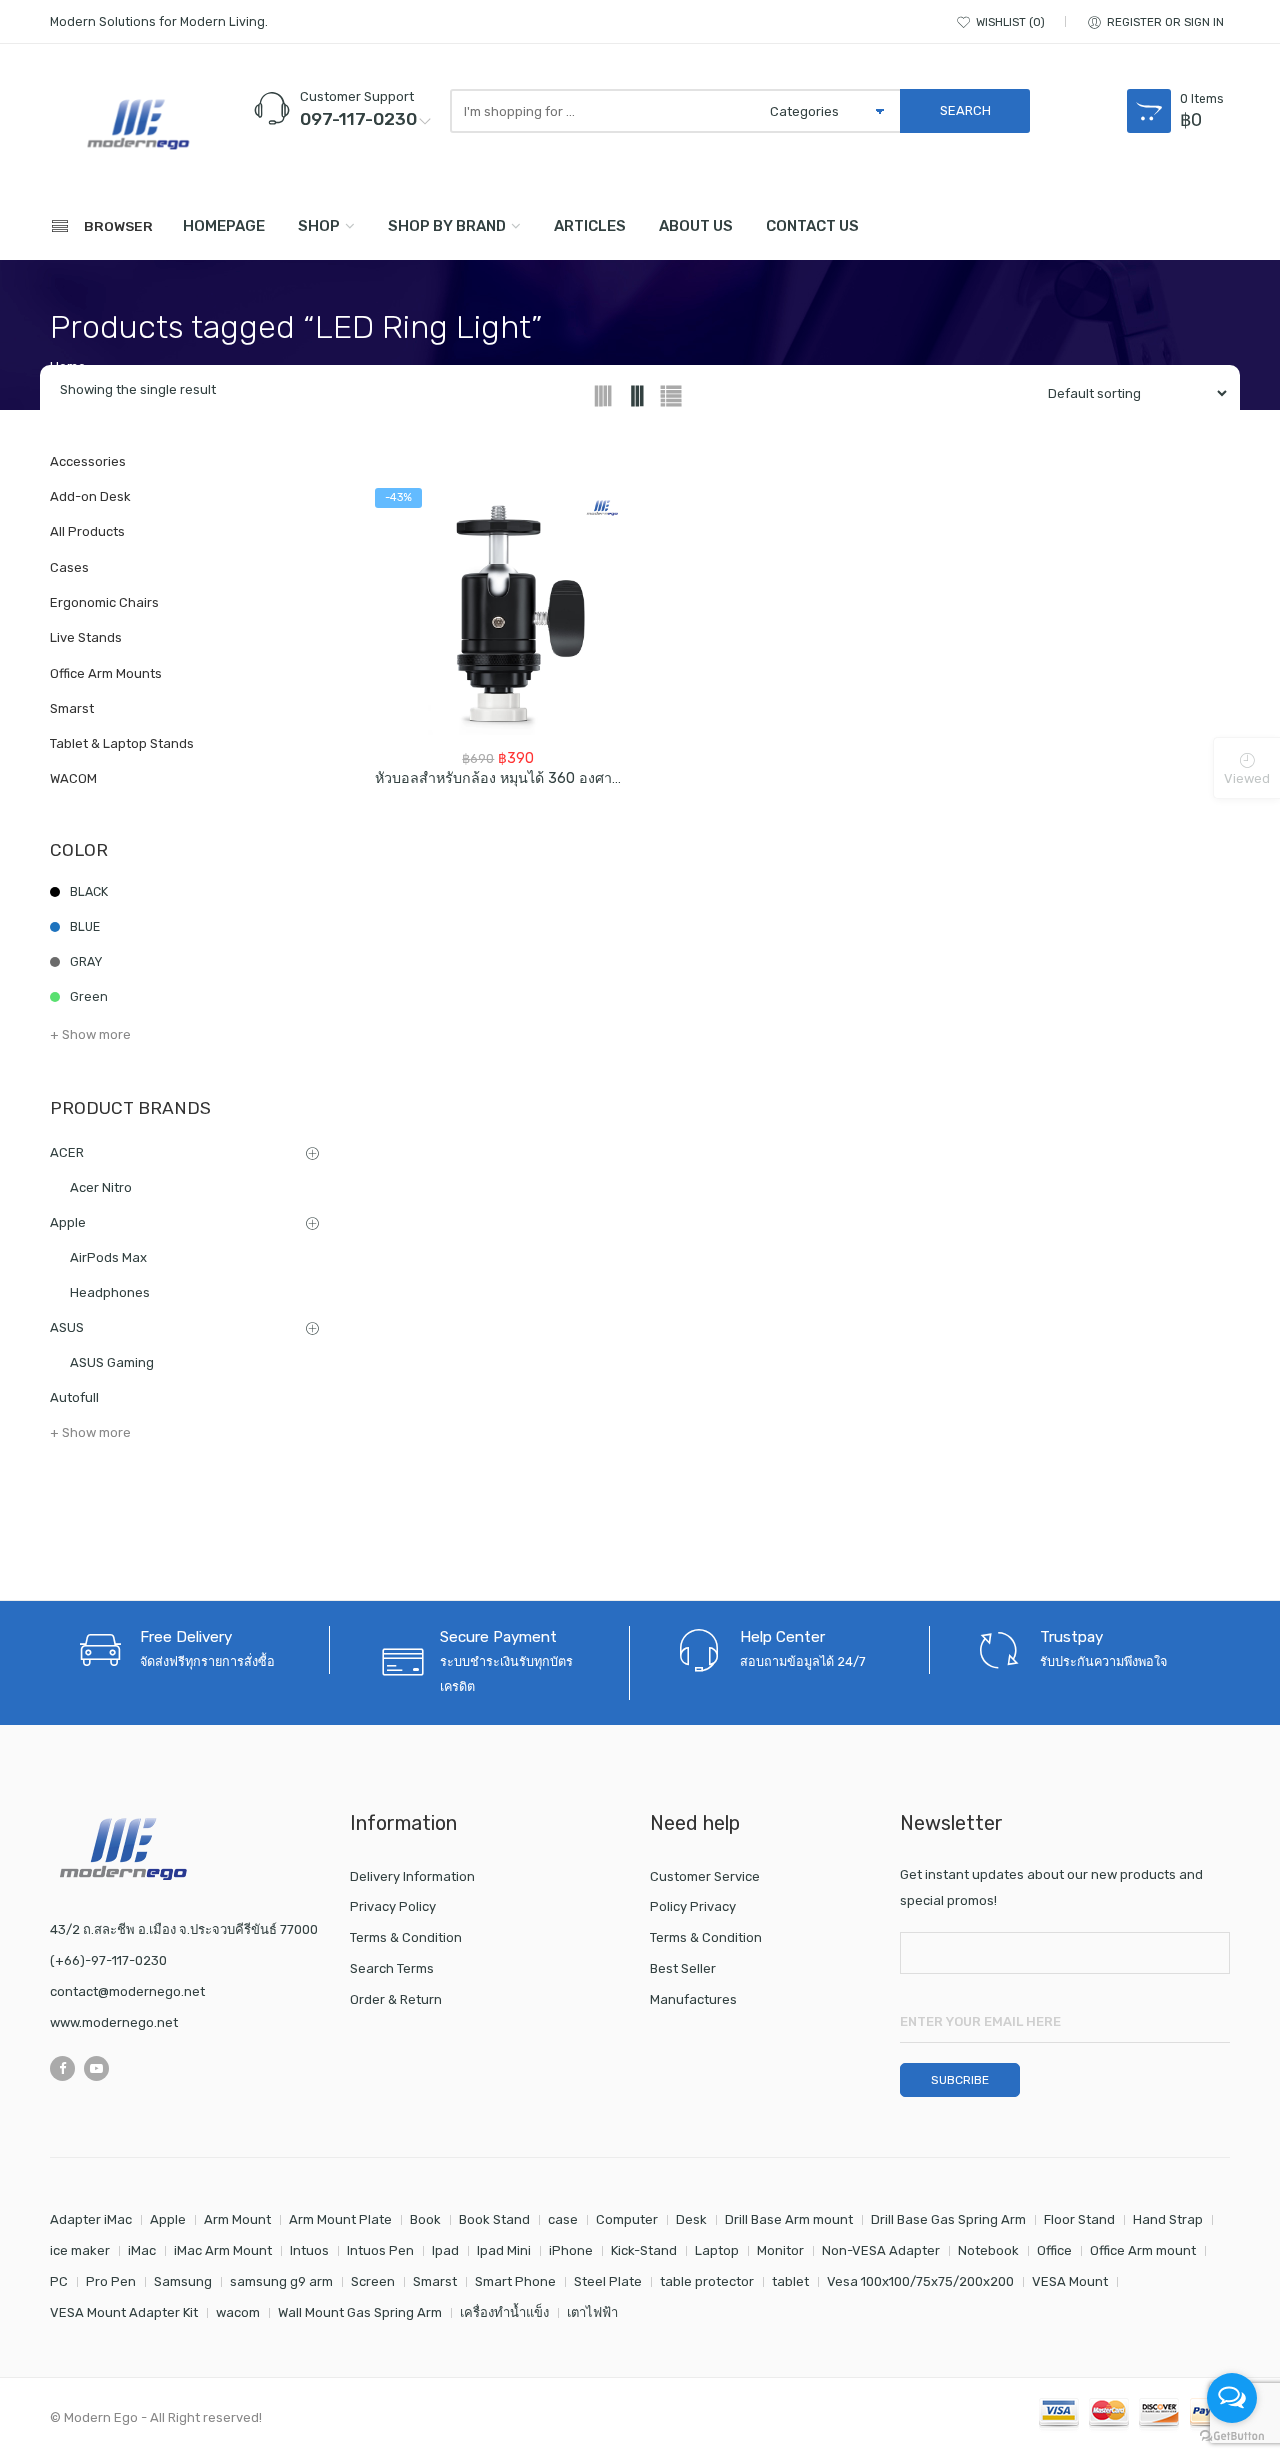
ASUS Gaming (112, 1362)
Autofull (74, 1397)
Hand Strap (1168, 2219)
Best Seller (683, 1968)
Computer (627, 2219)
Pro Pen (111, 2281)
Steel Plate (608, 2281)
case (563, 2219)
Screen (373, 2281)
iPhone (571, 2250)
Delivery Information (412, 1876)
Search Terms (392, 1968)
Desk (691, 2219)
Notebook (988, 2250)
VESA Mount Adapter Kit (124, 2312)
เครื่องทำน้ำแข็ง (504, 2312)
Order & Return (396, 1999)
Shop (319, 226)
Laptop (717, 2250)
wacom (238, 2312)
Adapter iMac (91, 2219)
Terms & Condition (406, 1937)
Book (425, 2219)
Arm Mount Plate (340, 2219)
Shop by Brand (447, 226)
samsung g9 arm (281, 2281)
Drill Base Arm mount (789, 2219)
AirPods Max (108, 1257)
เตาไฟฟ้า (592, 2312)
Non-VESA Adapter (881, 2250)
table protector (707, 2281)
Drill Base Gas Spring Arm (948, 2219)
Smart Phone (515, 2281)
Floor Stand (1079, 2219)
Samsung (183, 2281)
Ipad (445, 2250)
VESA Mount (1070, 2281)
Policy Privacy (693, 1906)
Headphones (110, 1292)
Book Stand (494, 2219)
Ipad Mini (504, 2250)
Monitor (780, 2250)
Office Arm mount (1143, 2250)
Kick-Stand (644, 2250)
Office (1054, 2250)
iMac (142, 2250)
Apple (68, 1222)
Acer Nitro (101, 1187)
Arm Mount (237, 2219)
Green (89, 996)
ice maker (80, 2250)
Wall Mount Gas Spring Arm (360, 2312)
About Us (696, 226)
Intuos (309, 2250)
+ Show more (90, 1034)
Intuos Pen (380, 2250)
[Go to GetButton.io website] (1232, 2436)
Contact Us (812, 226)
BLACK (89, 891)
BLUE (85, 926)
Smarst (435, 2281)
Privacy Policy (393, 1906)
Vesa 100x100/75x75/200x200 (920, 2281)
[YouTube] (96, 2068)
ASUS (67, 1327)
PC (59, 2281)
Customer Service (705, 1876)
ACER (67, 1152)
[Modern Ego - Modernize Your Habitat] (140, 124)
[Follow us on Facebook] (62, 2068)
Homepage (224, 226)
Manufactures (693, 1999)
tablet (790, 2281)
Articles (590, 226)
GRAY (86, 961)
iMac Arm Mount (223, 2250)
